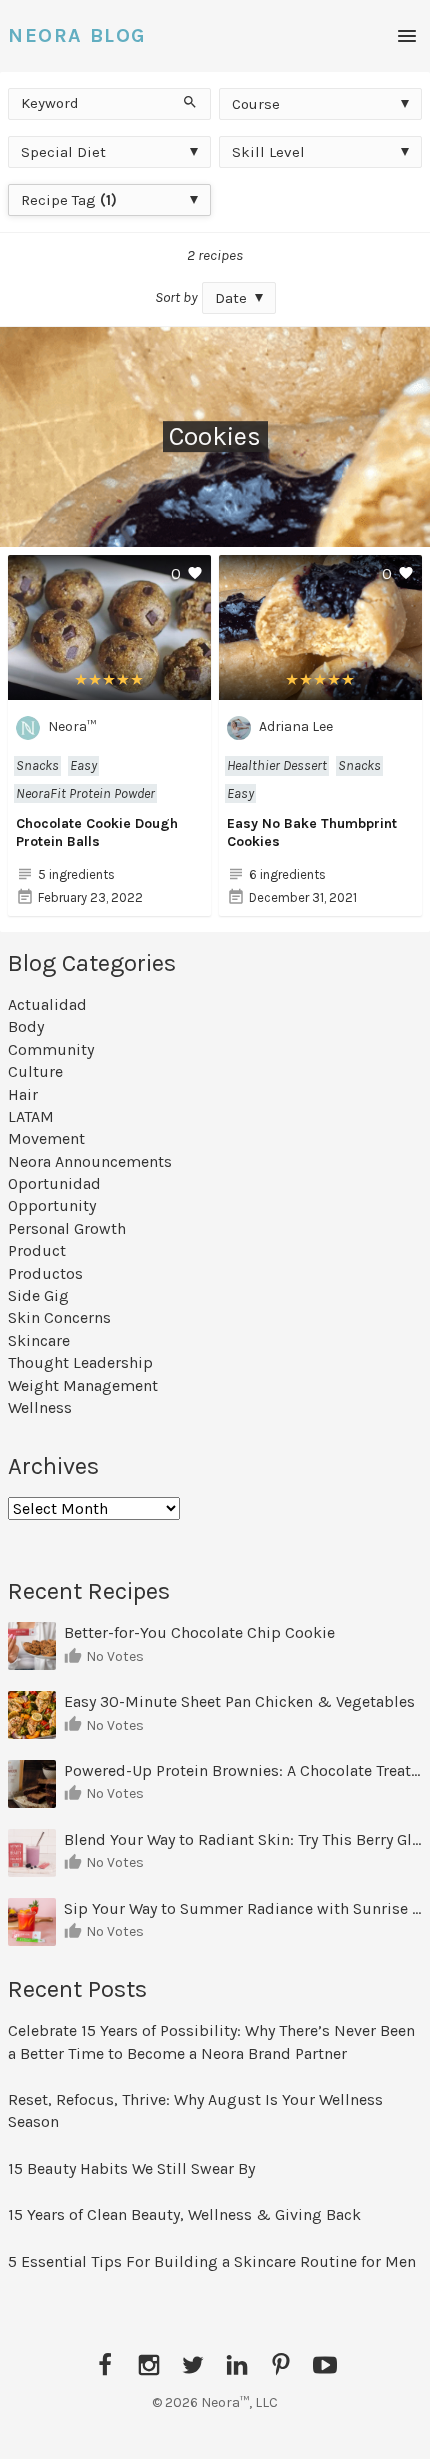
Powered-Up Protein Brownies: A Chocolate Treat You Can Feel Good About (243, 1770)
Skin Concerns (59, 1317)
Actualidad (47, 1004)
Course (256, 104)
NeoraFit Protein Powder (85, 793)
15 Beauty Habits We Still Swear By (131, 2168)
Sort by (176, 297)
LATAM (31, 1116)
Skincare (39, 1340)
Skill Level (268, 152)
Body (26, 1026)
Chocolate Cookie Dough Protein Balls (97, 832)
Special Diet (63, 152)
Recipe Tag (69, 200)
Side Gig (38, 1295)
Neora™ (72, 726)
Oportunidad (54, 1183)
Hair (23, 1094)
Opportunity (52, 1205)
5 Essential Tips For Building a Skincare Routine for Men (214, 2261)
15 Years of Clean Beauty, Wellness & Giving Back (184, 2214)
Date (231, 298)
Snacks (37, 765)
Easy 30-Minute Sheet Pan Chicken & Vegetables (239, 1701)
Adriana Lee (296, 726)
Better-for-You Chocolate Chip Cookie (201, 1632)
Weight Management (83, 1385)
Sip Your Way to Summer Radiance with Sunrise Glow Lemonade (243, 1908)
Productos (45, 1273)
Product (37, 1250)
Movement (46, 1138)
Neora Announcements (90, 1161)
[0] (109, 688)
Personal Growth (67, 1228)
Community (51, 1049)
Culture (35, 1071)
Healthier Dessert (277, 765)
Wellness (40, 1407)
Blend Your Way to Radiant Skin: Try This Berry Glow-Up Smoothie (243, 1839)
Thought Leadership (80, 1362)
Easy (83, 765)
